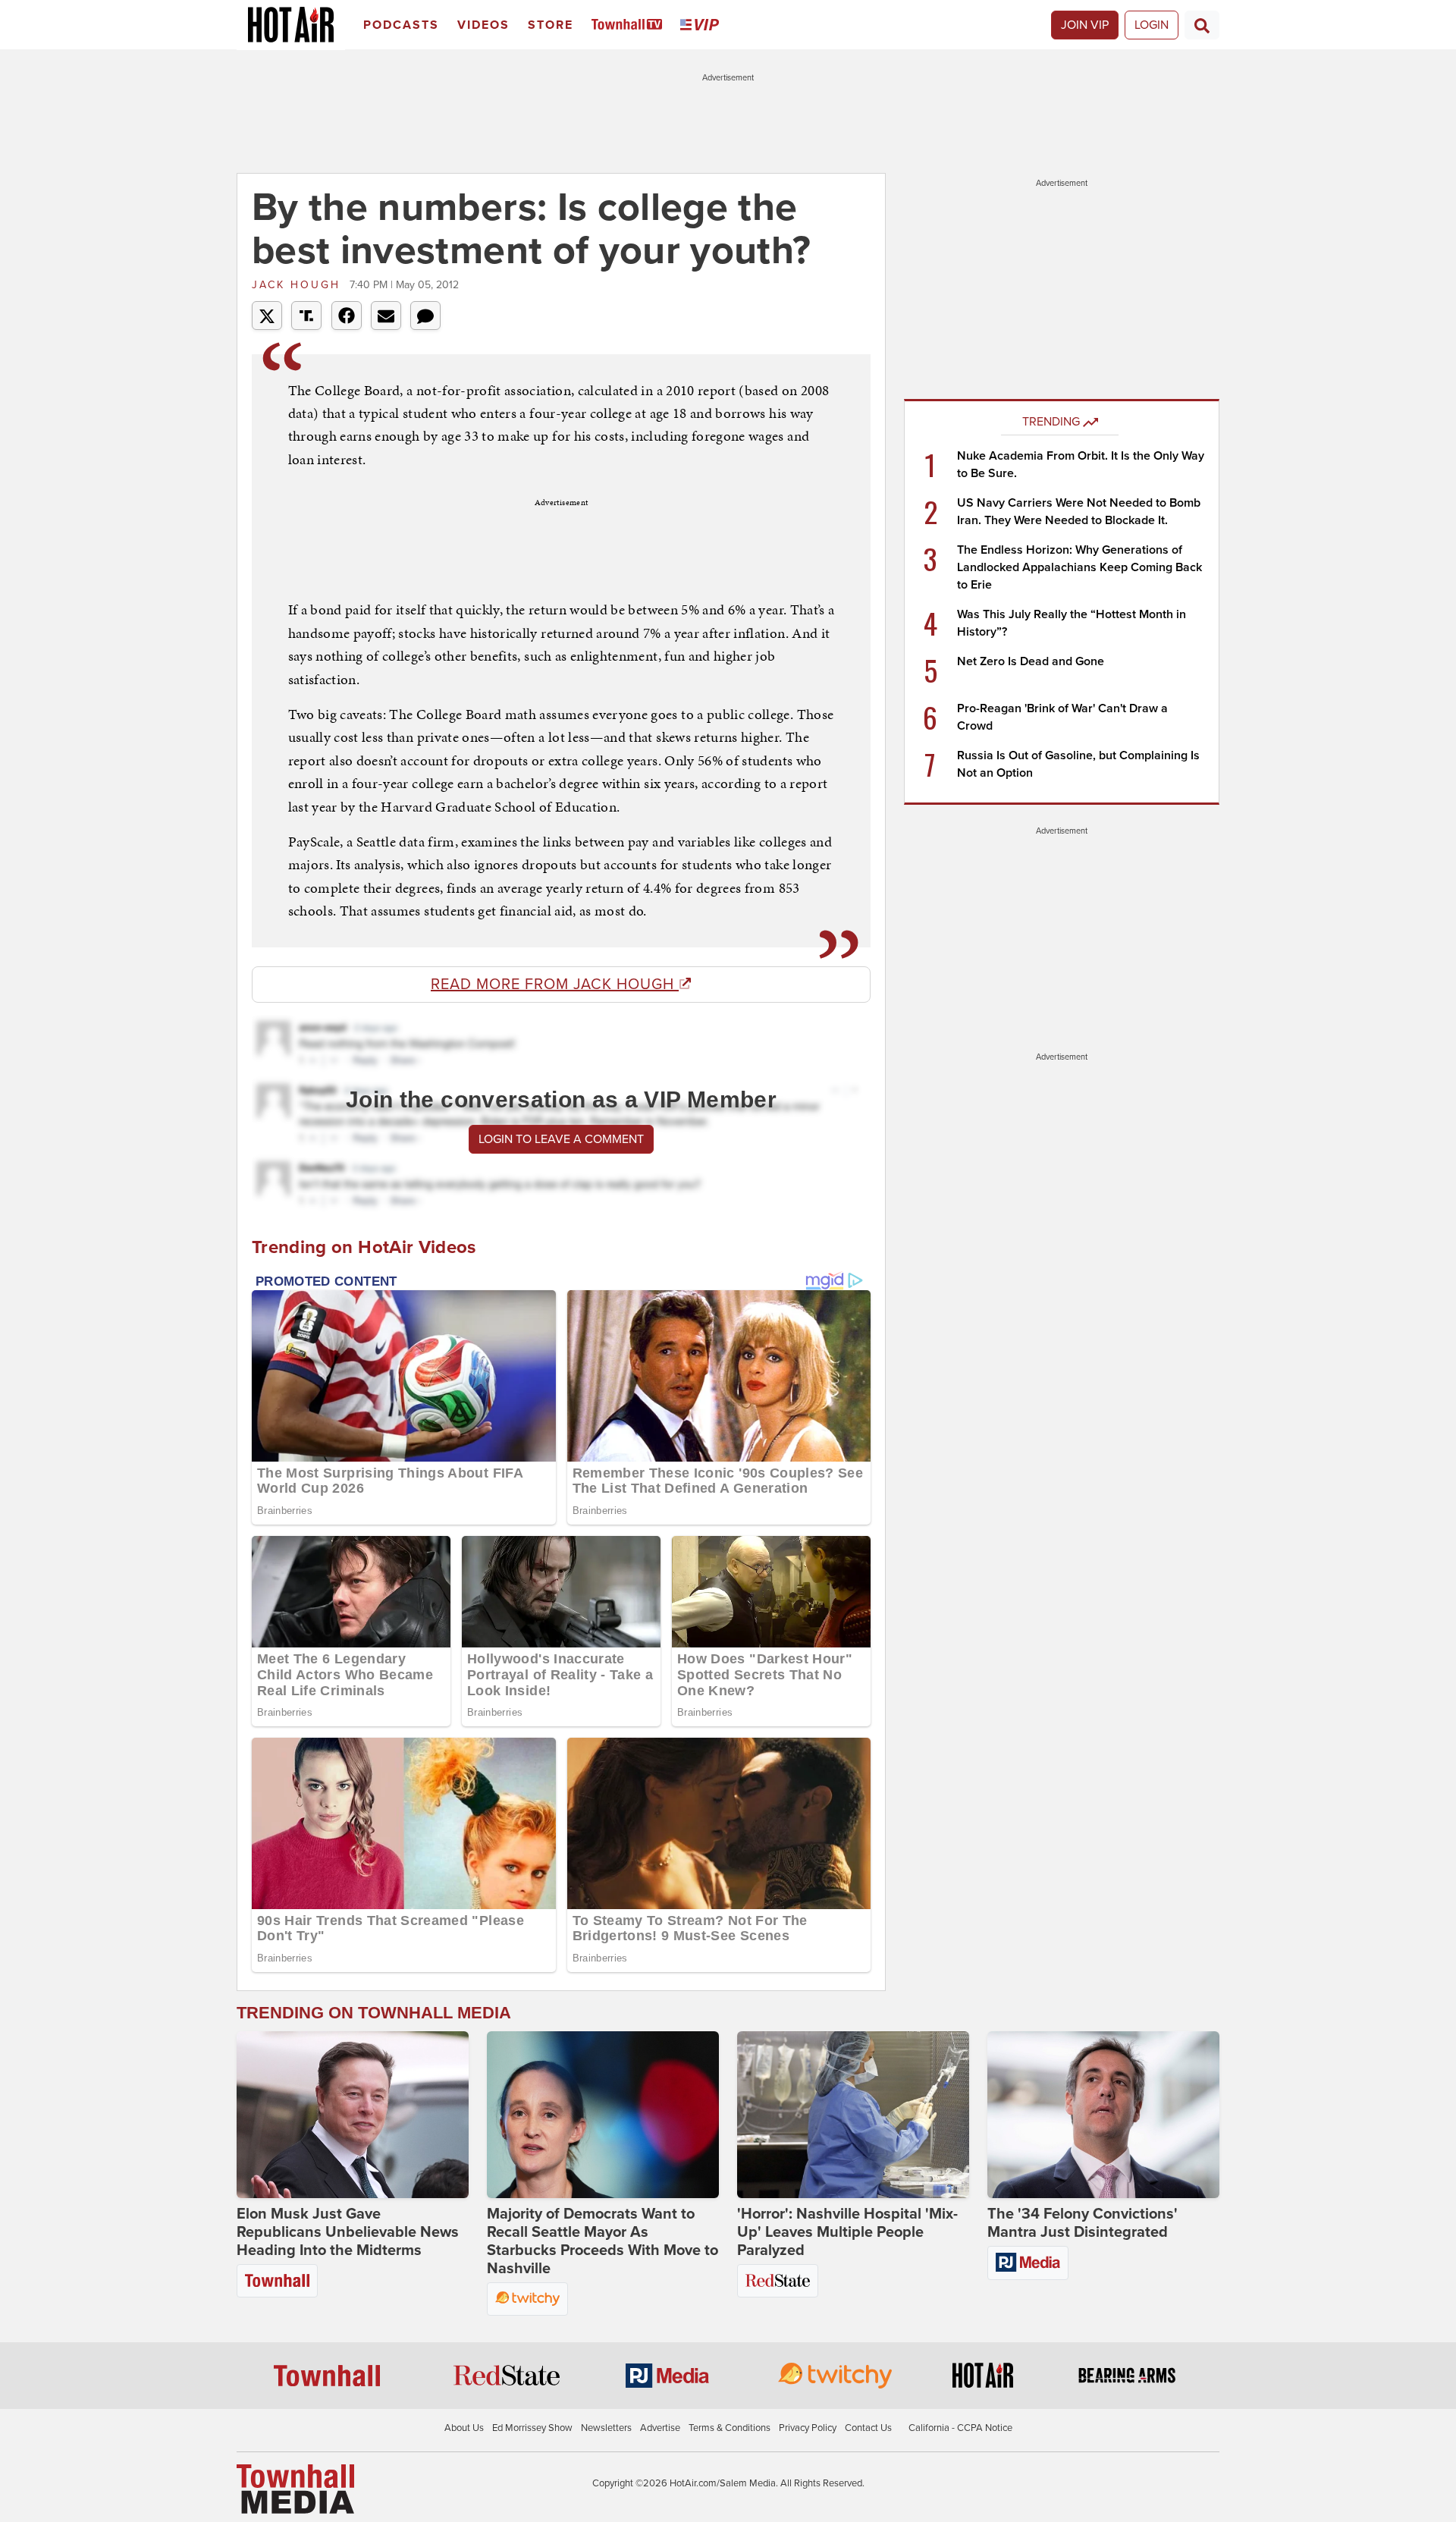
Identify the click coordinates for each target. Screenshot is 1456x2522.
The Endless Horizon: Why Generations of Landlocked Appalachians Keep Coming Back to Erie (1079, 567)
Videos (483, 25)
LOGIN (1152, 25)
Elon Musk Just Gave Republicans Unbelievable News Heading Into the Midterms (348, 2232)
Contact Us (868, 2428)
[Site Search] (1202, 25)
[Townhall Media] (295, 2489)
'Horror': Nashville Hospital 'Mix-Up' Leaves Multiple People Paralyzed (847, 2232)
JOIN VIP (1085, 25)
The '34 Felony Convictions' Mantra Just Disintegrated (1083, 2223)
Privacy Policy (808, 2428)
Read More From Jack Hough (555, 985)
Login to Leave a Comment (561, 1139)
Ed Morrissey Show (532, 2428)
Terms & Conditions (730, 2428)
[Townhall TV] (630, 25)
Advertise (660, 2428)
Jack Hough (299, 285)
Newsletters (606, 2428)
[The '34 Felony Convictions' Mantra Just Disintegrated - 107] (1103, 2115)
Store (551, 25)
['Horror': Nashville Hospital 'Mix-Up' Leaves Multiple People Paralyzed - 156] (853, 2115)
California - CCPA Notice (960, 2428)
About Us (464, 2428)
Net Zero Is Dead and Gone (1031, 661)
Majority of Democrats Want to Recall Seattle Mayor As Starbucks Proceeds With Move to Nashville (602, 2241)
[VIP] (702, 25)
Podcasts (401, 25)
